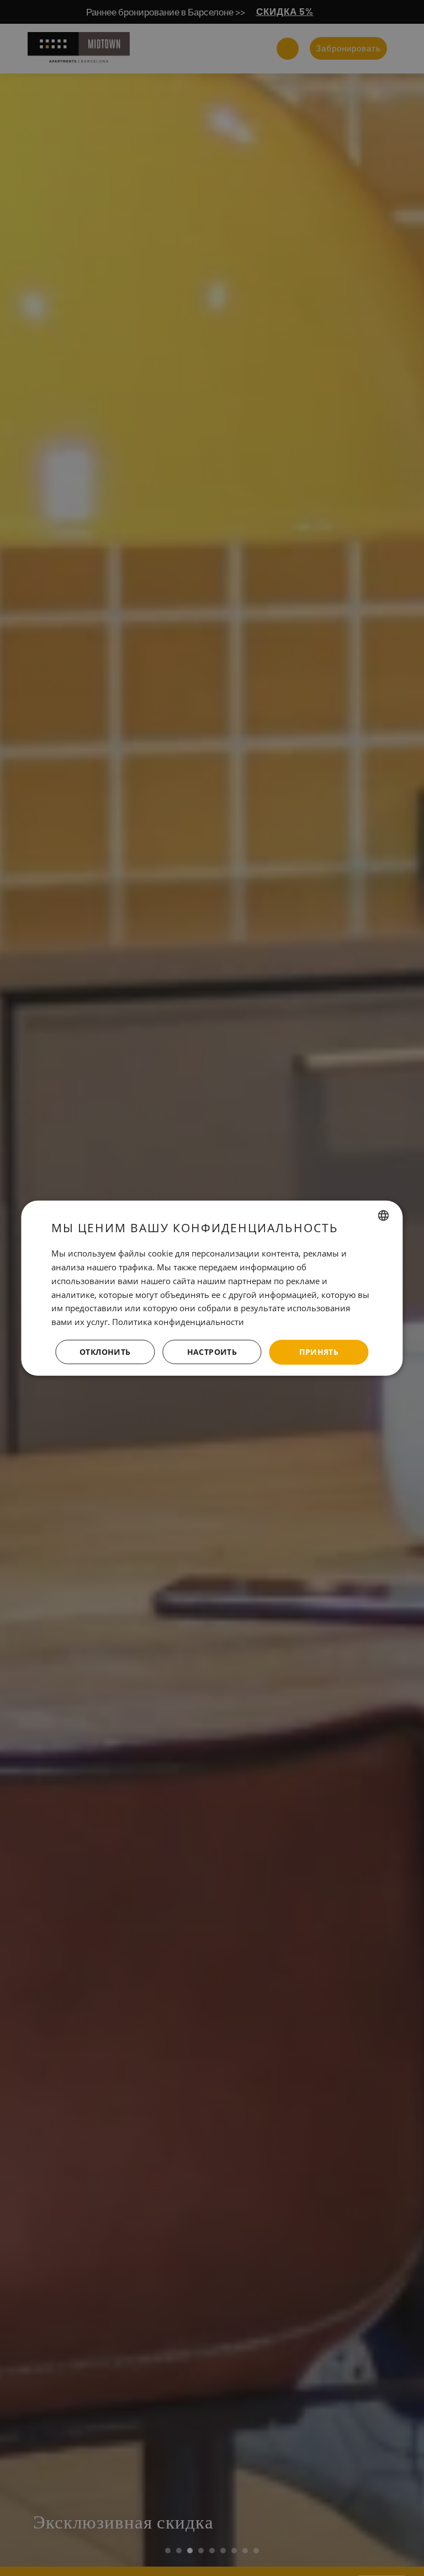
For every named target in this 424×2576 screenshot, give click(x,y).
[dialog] (212, 1288)
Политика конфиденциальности (178, 1322)
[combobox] (384, 1216)
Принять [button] (319, 1352)
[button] (212, 1352)
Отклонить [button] (105, 1352)
